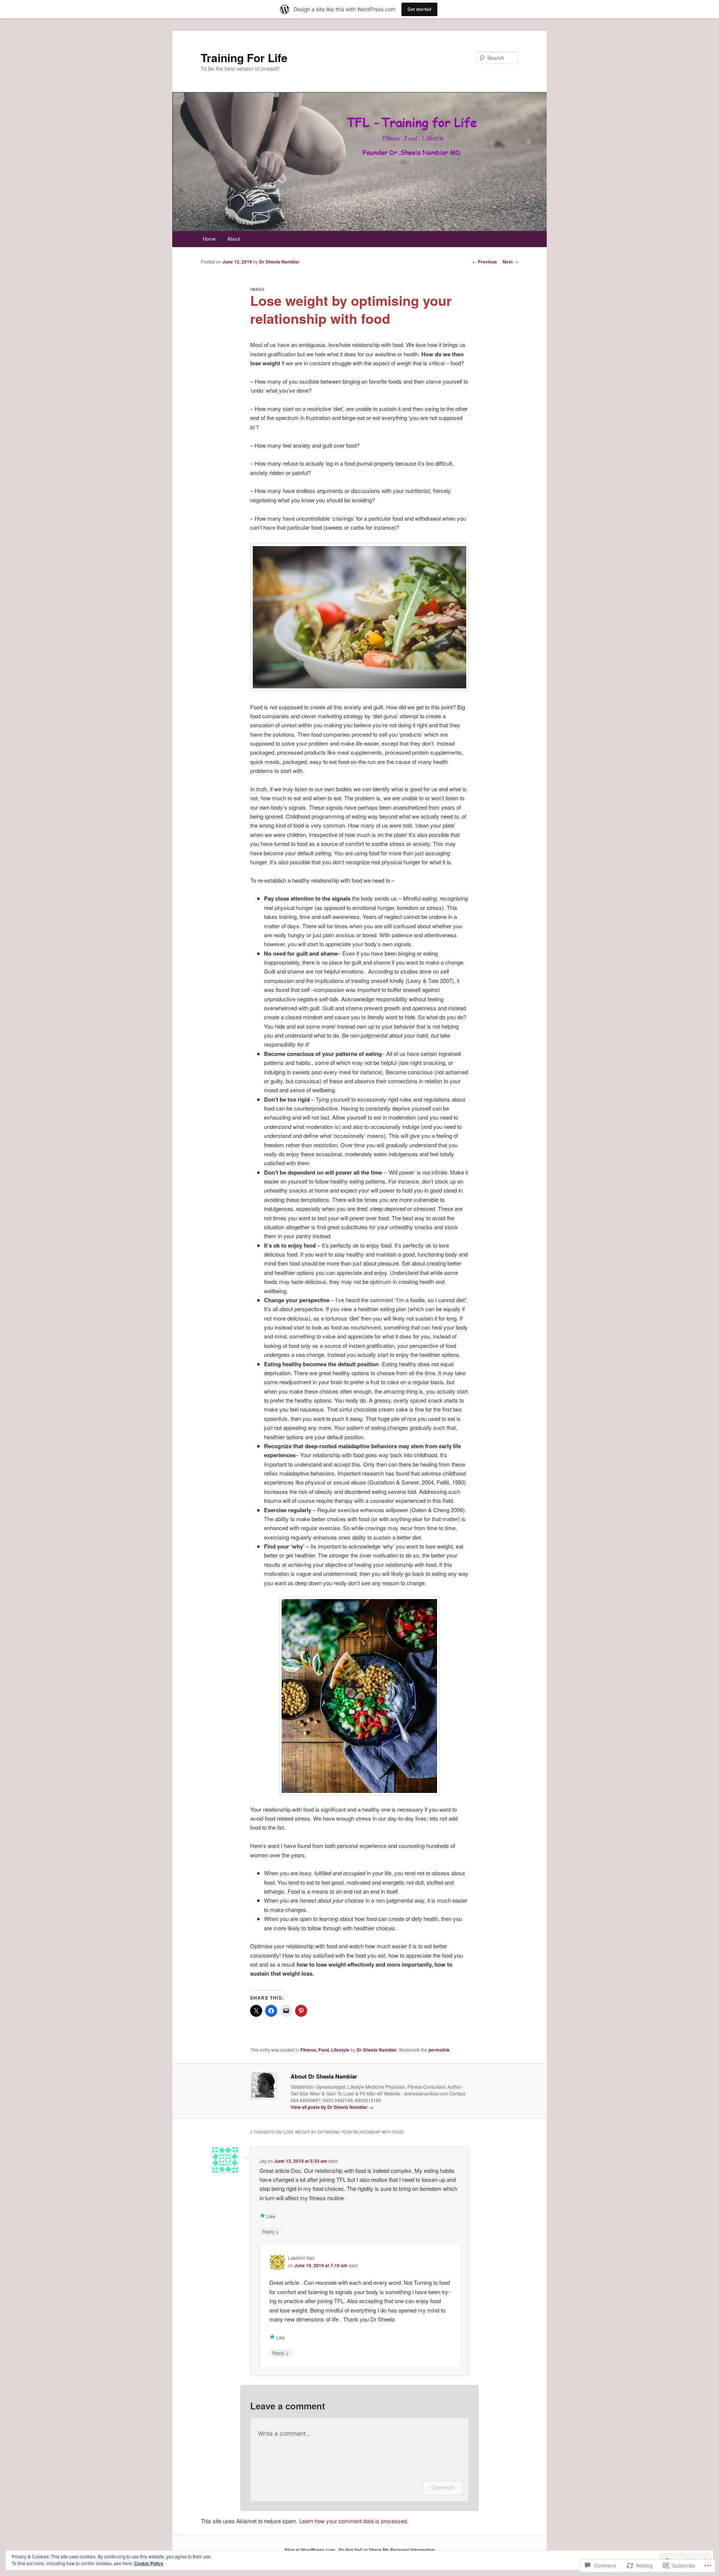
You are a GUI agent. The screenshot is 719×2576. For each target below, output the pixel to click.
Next (510, 262)
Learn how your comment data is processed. (354, 2521)
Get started (419, 9)
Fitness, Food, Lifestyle (325, 2050)
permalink (439, 2050)
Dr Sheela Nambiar (279, 262)
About (234, 239)
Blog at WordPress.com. (310, 2550)
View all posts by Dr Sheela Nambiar (332, 2107)
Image (258, 289)
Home (209, 239)
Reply (271, 2231)
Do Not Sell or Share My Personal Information (387, 2550)
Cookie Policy (149, 2563)
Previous (485, 262)
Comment (443, 2487)
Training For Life (244, 57)
